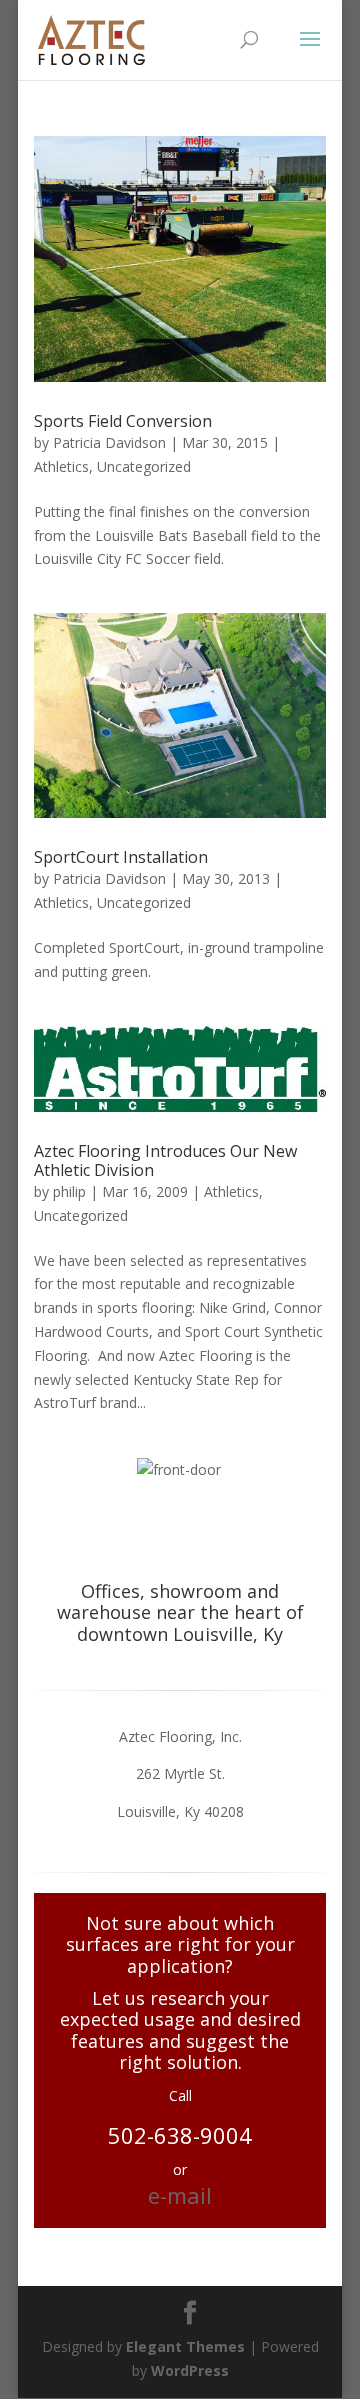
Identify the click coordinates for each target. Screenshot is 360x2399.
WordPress (190, 2370)
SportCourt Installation (121, 857)
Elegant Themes (185, 2346)
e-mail (180, 2195)
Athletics (61, 466)
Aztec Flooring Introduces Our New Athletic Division (165, 1160)
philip (69, 1191)
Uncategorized (144, 466)
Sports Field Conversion (123, 421)
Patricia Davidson (109, 442)
